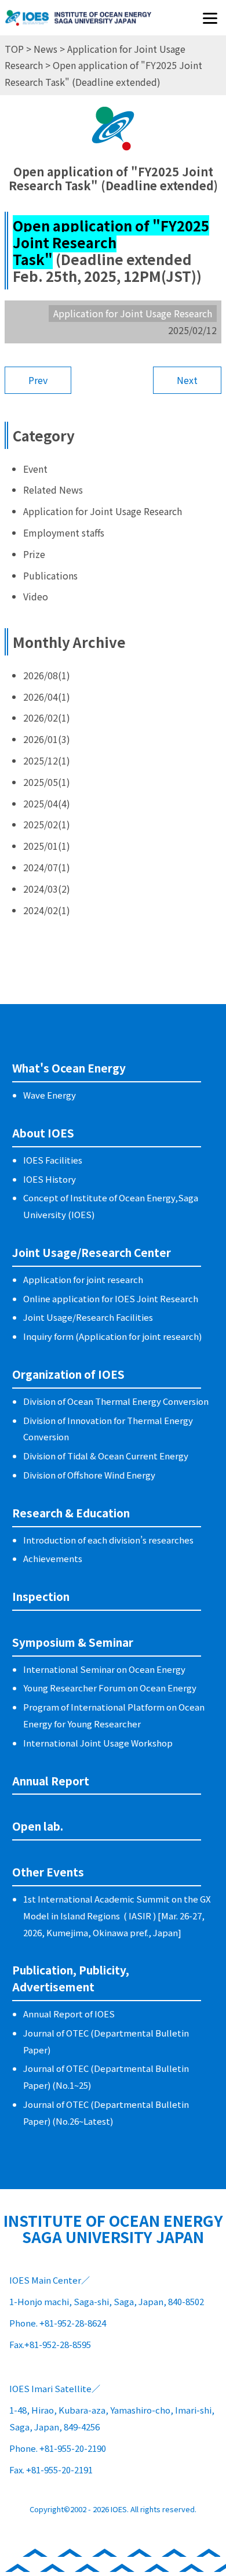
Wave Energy (50, 1095)
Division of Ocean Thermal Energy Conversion (116, 1401)
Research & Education (71, 1512)
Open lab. (38, 1826)
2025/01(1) (47, 846)
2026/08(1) (47, 675)
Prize (34, 554)
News (45, 49)
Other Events (48, 1872)
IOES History (50, 1179)
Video (36, 596)
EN (131, 26)
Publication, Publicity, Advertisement (71, 1978)
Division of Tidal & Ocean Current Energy (106, 1456)
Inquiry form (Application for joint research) (112, 1336)
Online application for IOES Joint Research (111, 1298)
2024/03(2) (47, 889)
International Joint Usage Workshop (98, 1743)
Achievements (53, 1558)
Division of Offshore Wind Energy (89, 1475)
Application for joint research (83, 1279)
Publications (50, 575)
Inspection (41, 1596)
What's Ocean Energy (69, 1068)
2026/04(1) (47, 697)
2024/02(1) (47, 910)
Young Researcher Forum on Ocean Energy (110, 1688)
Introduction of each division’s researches (108, 1540)
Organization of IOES (68, 1374)
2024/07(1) (47, 867)
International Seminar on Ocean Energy (104, 1669)
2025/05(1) (47, 782)
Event (35, 469)
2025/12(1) (47, 760)
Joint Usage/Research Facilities (88, 1317)
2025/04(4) (47, 803)
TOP (14, 49)
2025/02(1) (47, 824)
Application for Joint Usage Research (103, 511)
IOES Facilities (53, 1160)
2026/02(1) (47, 718)
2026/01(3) (47, 739)
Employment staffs (64, 532)
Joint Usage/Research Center (92, 1252)
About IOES (43, 1133)
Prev (38, 380)
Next (187, 380)
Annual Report (51, 1780)
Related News (53, 490)
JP (92, 26)
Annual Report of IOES (69, 2014)
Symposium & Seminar (73, 1642)
